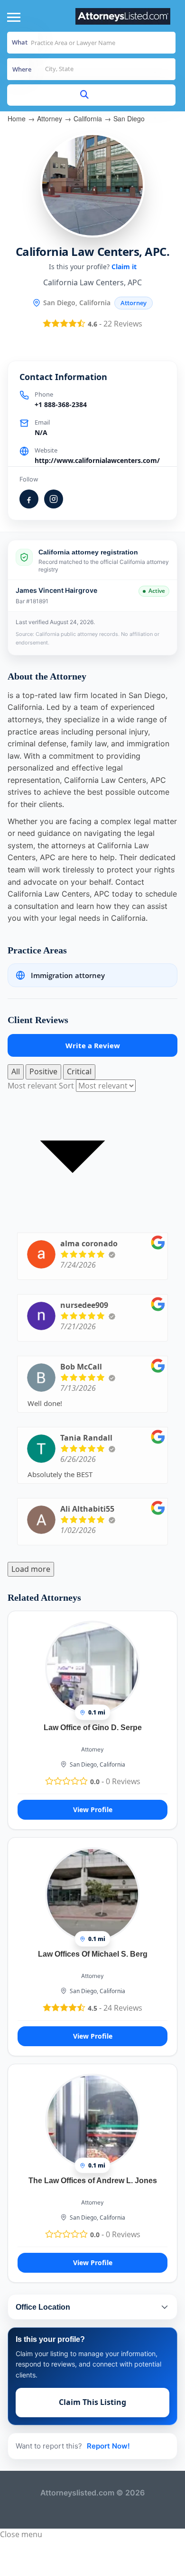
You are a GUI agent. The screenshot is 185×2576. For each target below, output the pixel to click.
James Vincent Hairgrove (56, 590)
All (16, 1071)
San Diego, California (97, 1764)
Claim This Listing (92, 2402)
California (88, 118)
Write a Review (93, 1045)
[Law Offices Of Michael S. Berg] (92, 1894)
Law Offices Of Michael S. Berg (93, 1954)
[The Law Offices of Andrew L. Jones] (92, 2121)
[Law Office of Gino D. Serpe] (92, 1668)
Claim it (124, 267)
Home (17, 118)
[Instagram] (54, 499)
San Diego (129, 118)
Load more (31, 1569)
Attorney (50, 118)
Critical (79, 1071)
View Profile (93, 1810)
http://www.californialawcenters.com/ (97, 460)
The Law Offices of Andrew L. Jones (93, 2181)
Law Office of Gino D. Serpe (93, 1728)
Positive (43, 1071)
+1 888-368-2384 (61, 404)
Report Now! (108, 2446)
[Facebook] (29, 499)
